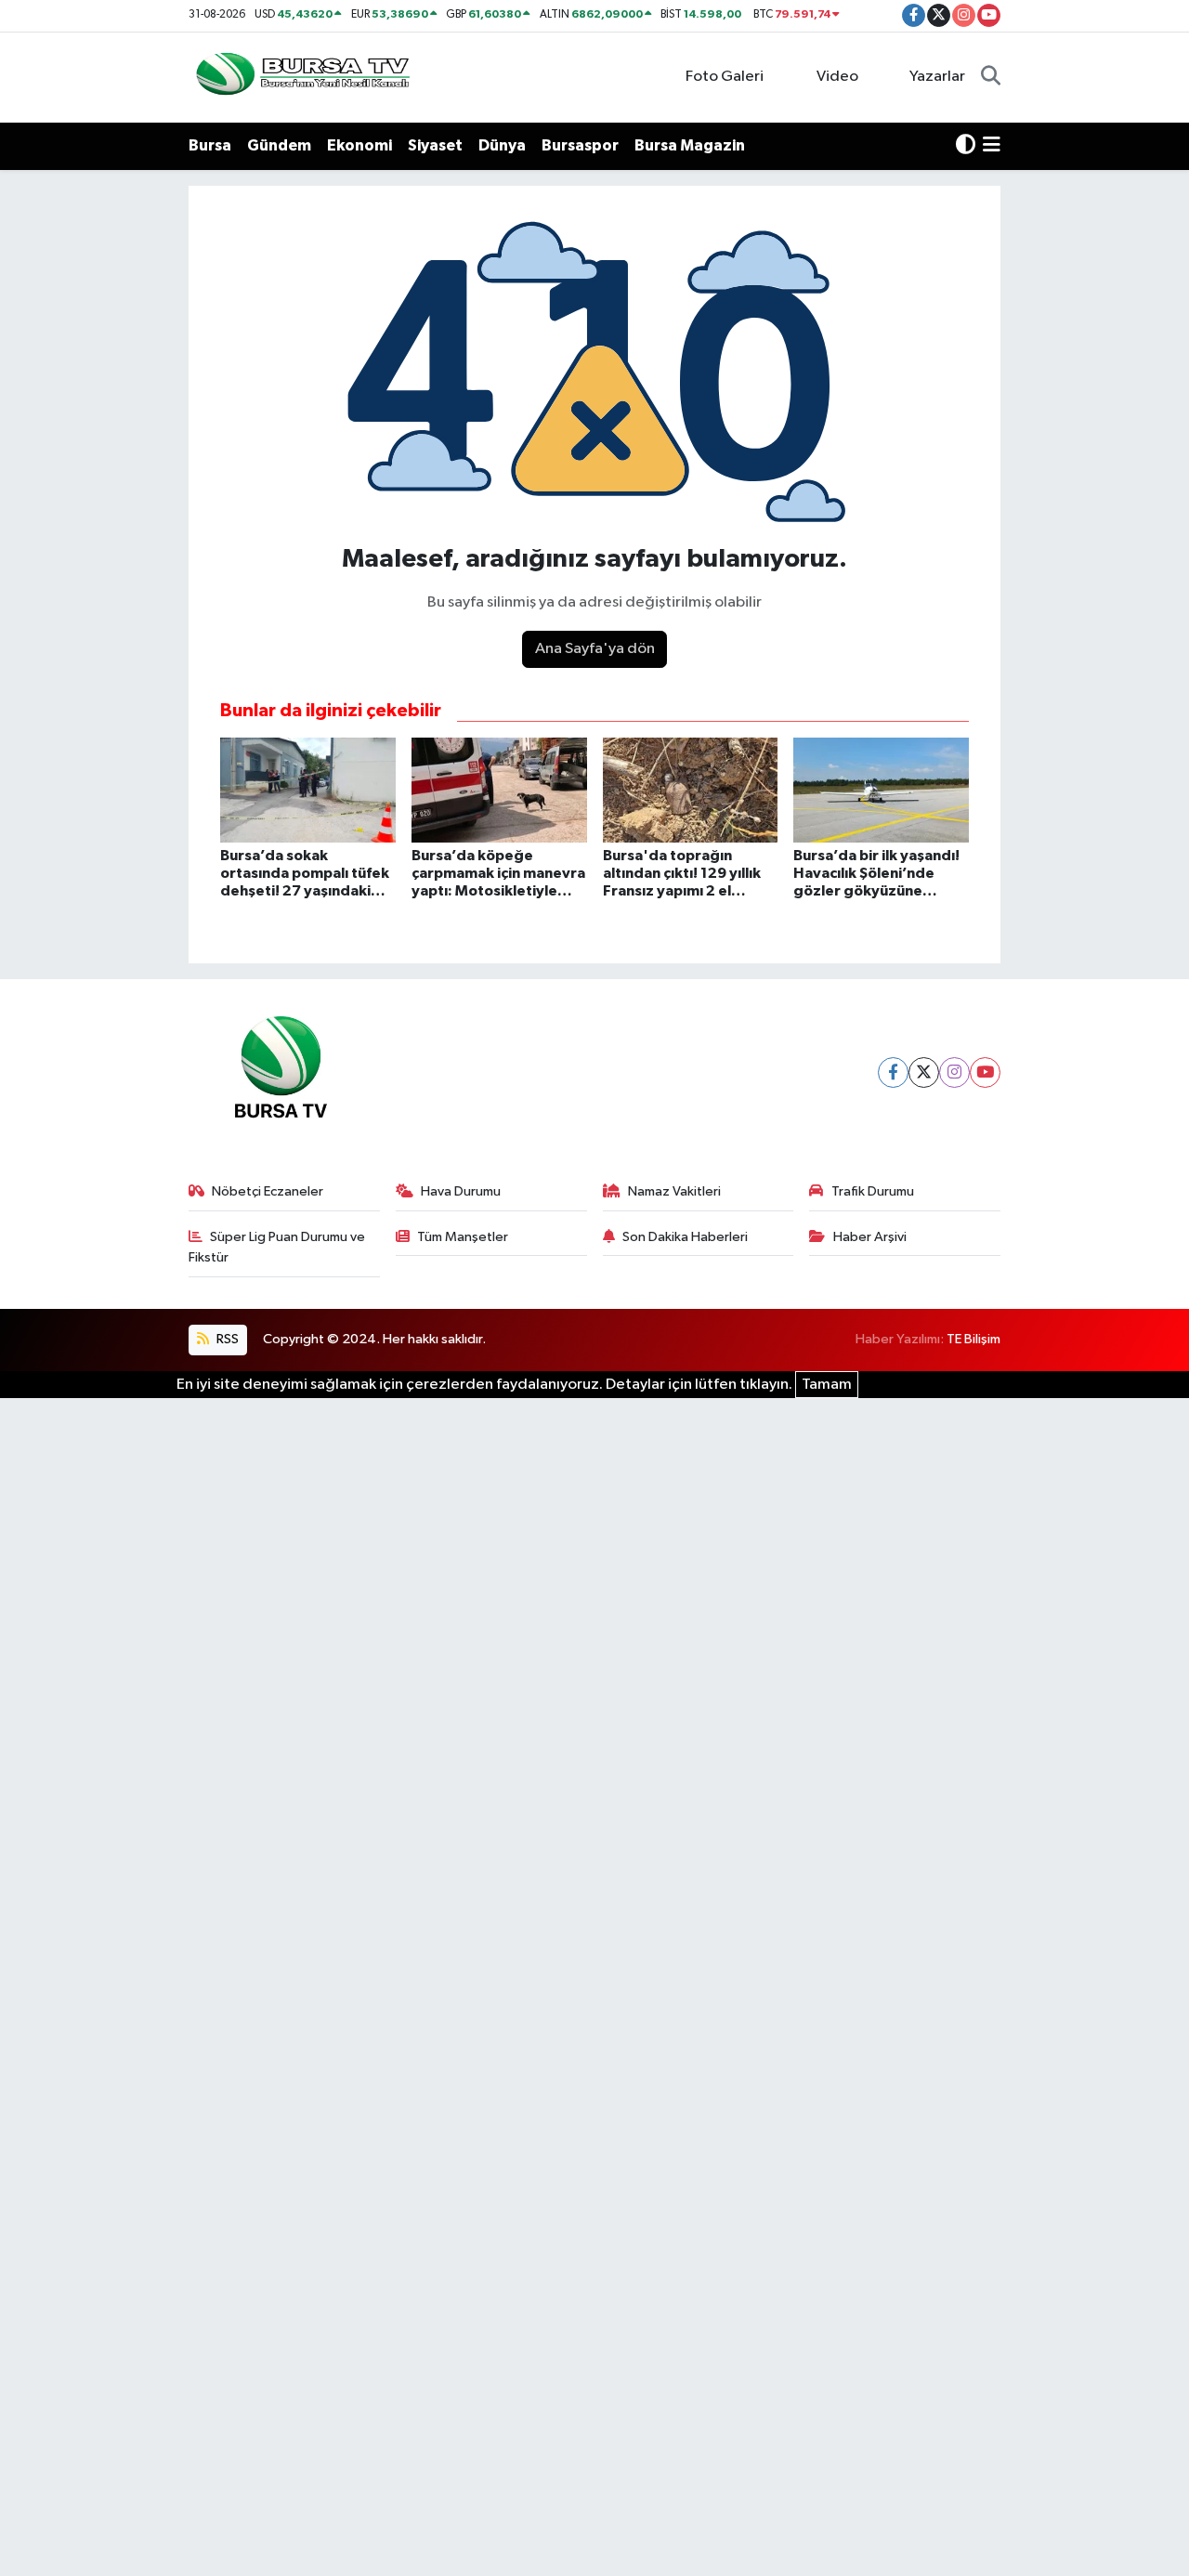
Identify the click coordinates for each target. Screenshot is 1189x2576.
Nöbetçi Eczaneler (268, 1191)
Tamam (827, 1385)
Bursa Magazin (690, 145)
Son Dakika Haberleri (685, 1237)
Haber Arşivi (870, 1237)
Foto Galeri (725, 77)
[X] (924, 1072)
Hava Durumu (461, 1191)
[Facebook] (893, 1072)
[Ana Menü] (992, 146)
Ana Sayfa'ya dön (595, 649)
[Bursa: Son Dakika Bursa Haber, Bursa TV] (301, 77)
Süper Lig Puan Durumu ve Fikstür (277, 1247)
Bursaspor (580, 145)
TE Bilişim (973, 1339)
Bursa (210, 145)
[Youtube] (985, 1072)
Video (837, 77)
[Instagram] (954, 1072)
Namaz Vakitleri (674, 1191)
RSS (226, 1339)
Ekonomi (359, 145)
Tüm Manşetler (463, 1237)
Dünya (502, 145)
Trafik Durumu (873, 1191)
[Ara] (991, 77)
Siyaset (435, 145)
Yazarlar (937, 77)
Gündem (279, 145)
